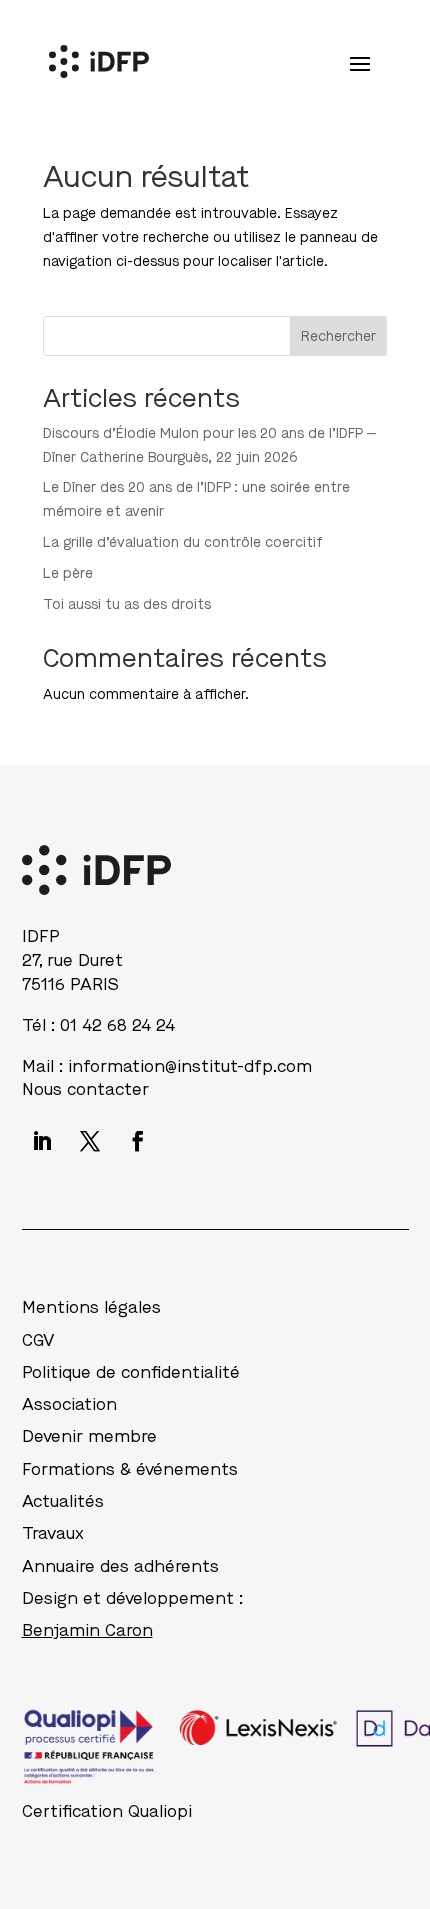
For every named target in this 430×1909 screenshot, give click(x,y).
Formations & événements (130, 1469)
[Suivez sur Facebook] (138, 1141)
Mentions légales (91, 1307)
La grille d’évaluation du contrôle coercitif (183, 542)
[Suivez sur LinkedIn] (42, 1141)
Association (69, 1404)
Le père (68, 573)
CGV (38, 1340)
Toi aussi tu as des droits (127, 604)
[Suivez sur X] (90, 1141)
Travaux (53, 1533)
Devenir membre (89, 1436)
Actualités (63, 1501)
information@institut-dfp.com (190, 1066)
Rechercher (338, 336)
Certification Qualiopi (107, 1811)
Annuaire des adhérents (120, 1566)
